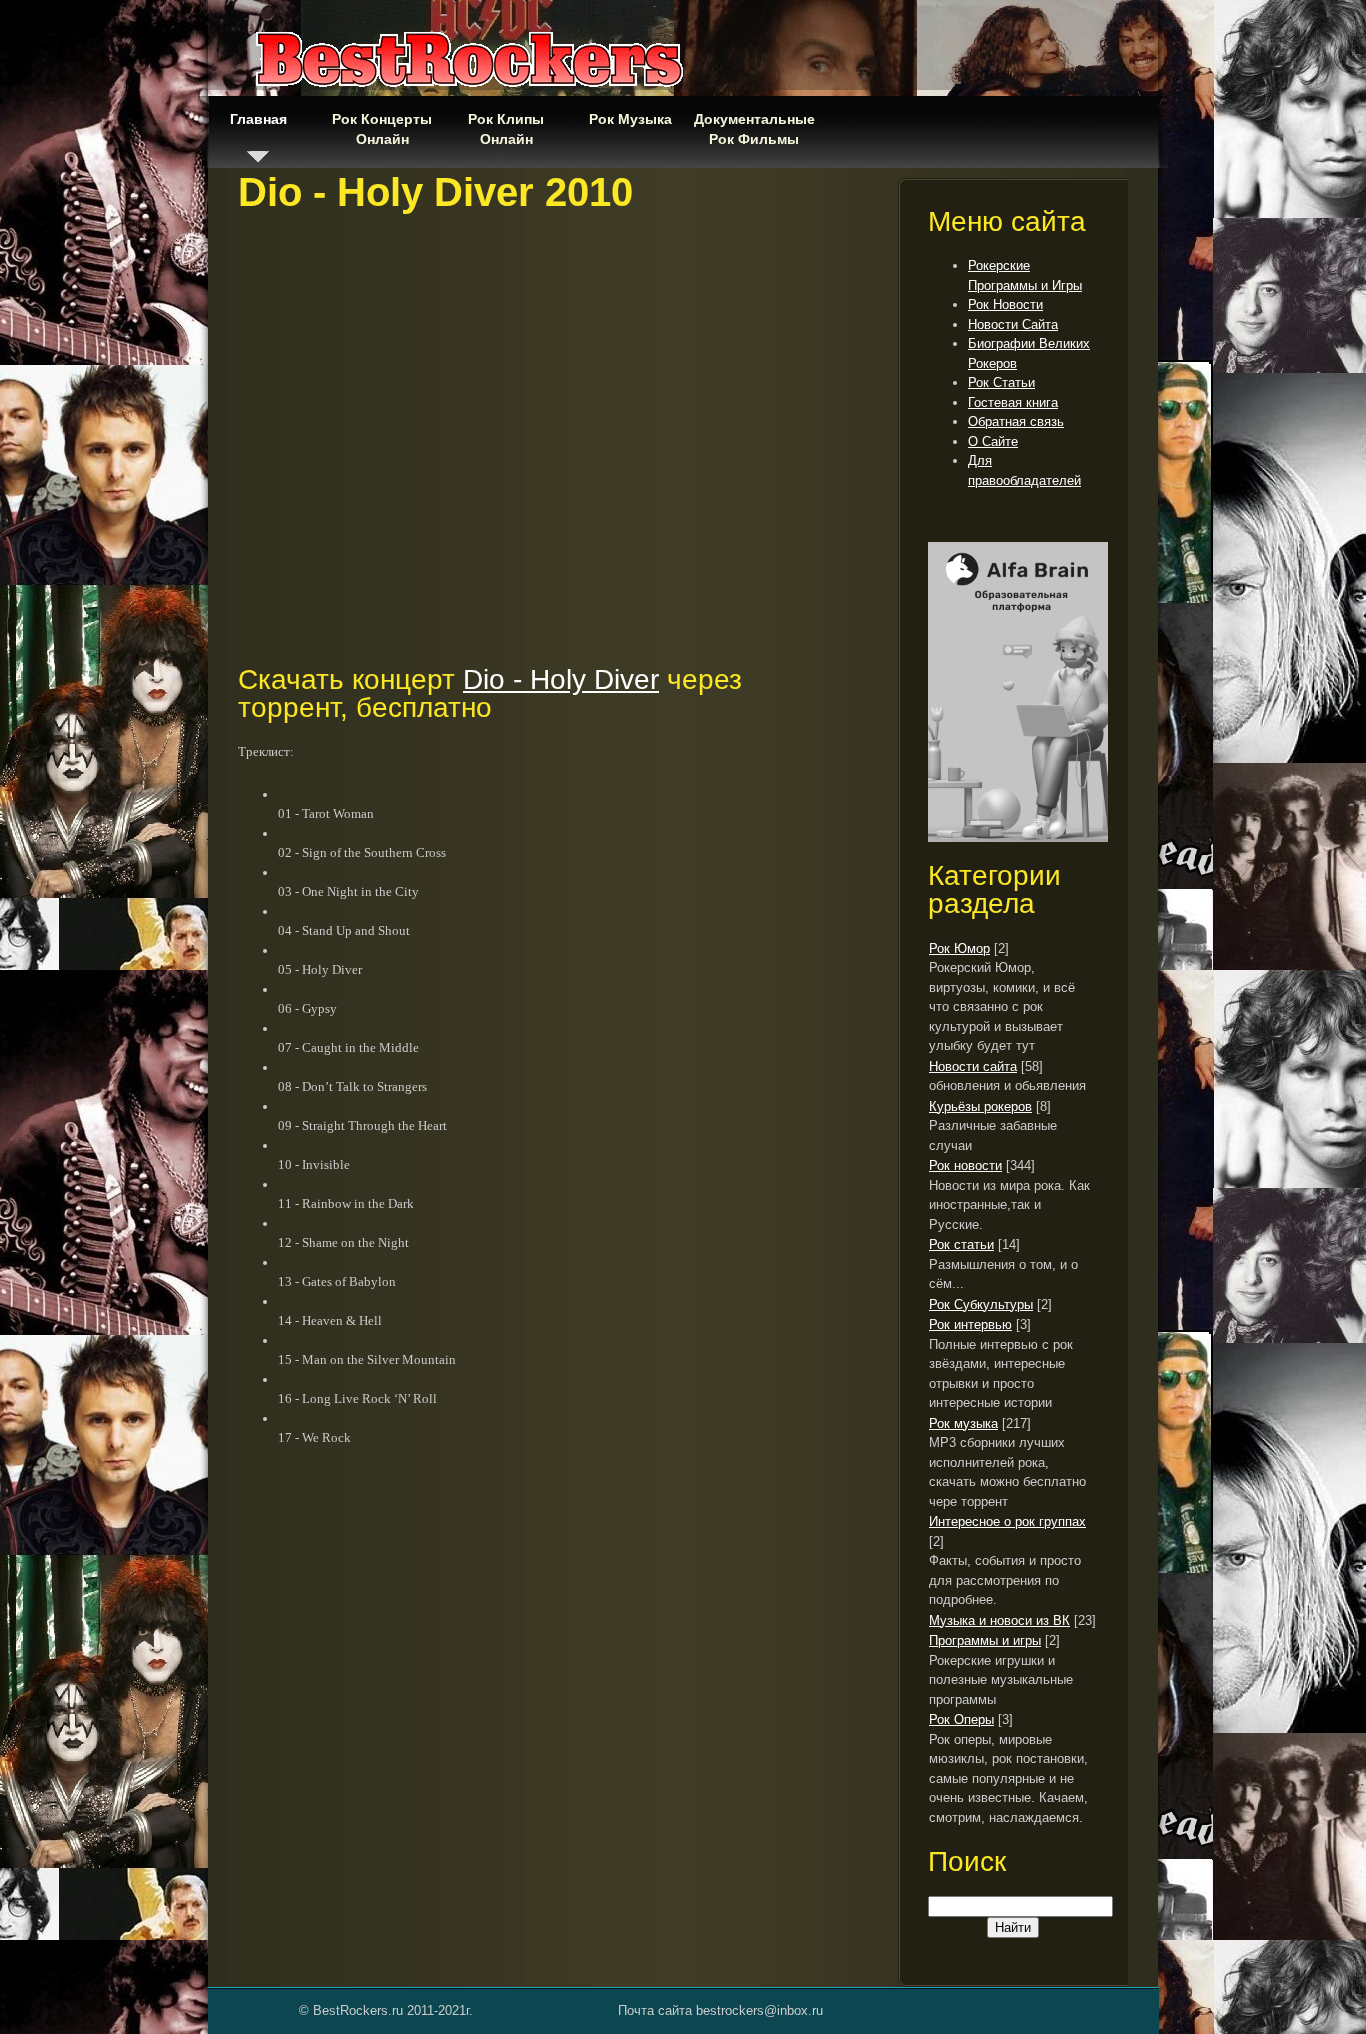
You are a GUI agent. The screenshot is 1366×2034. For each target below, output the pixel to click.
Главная (258, 119)
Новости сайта (973, 1066)
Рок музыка (963, 1423)
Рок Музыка (630, 119)
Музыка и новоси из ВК (999, 1620)
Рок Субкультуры (981, 1304)
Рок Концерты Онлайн (382, 129)
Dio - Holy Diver (561, 679)
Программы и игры (985, 1640)
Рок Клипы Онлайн (506, 129)
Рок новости (965, 1165)
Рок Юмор (959, 948)
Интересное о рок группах (1007, 1521)
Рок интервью (970, 1324)
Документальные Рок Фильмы (754, 129)
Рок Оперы (961, 1719)
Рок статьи (961, 1244)
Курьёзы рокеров (980, 1106)
